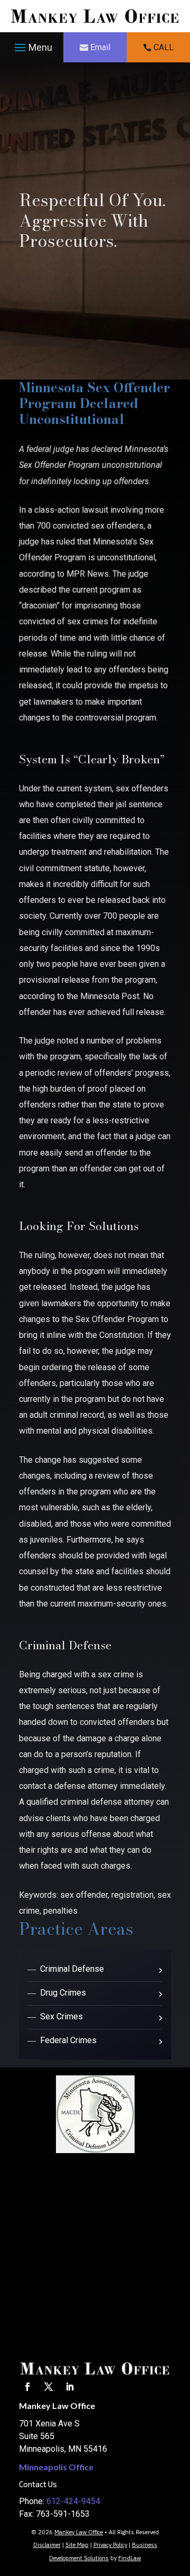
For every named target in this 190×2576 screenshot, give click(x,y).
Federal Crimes (68, 2040)
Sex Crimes (61, 2016)
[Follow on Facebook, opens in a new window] (27, 2387)
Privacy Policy (110, 2545)
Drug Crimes (63, 1993)
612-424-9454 (73, 2501)
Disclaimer (47, 2545)
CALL (164, 47)
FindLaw (130, 2558)
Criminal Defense (72, 1969)
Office (56, 2467)
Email (100, 47)
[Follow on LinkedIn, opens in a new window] (70, 2387)
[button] (32, 48)
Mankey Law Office (79, 2532)
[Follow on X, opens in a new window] (49, 2387)
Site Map (77, 2545)
